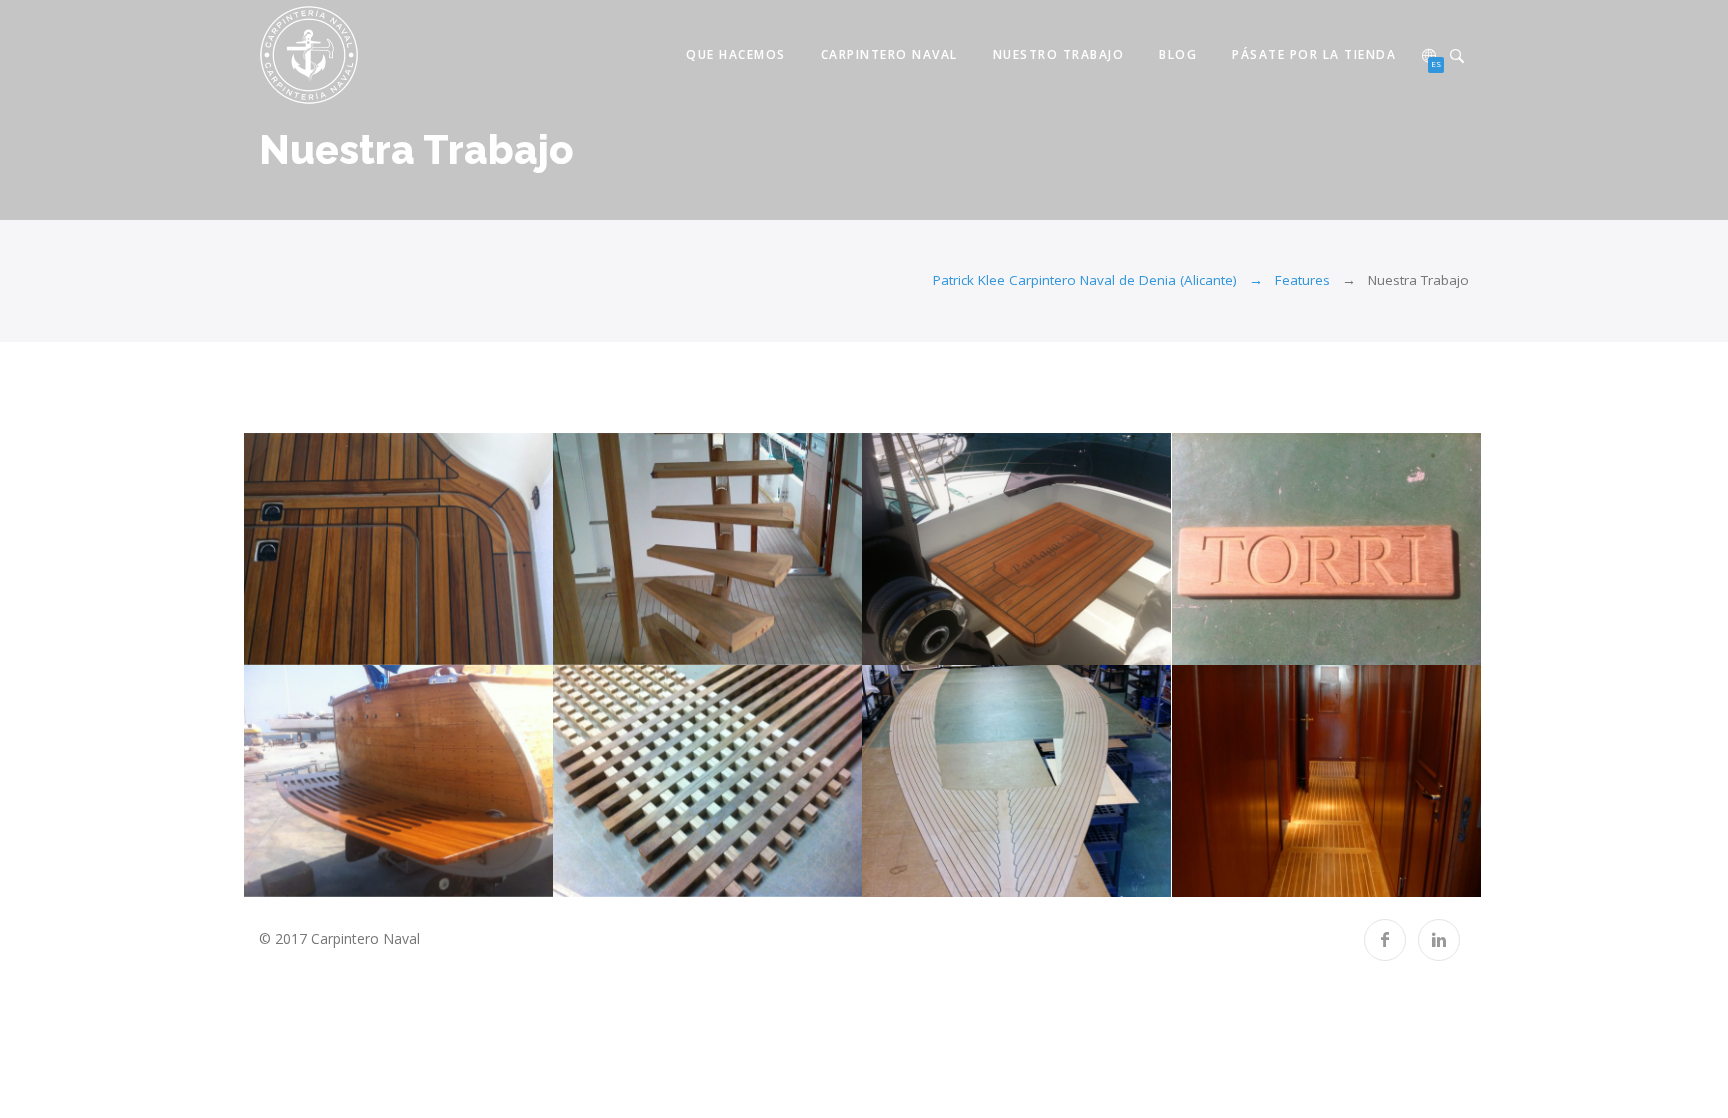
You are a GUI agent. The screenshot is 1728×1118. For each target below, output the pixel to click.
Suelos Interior (1251, 875)
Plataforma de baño (323, 875)
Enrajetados (632, 875)
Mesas (941, 643)
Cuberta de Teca (323, 643)
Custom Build (633, 643)
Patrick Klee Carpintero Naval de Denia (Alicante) (1085, 280)
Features (1302, 280)
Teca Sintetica (942, 875)
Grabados (1252, 643)
